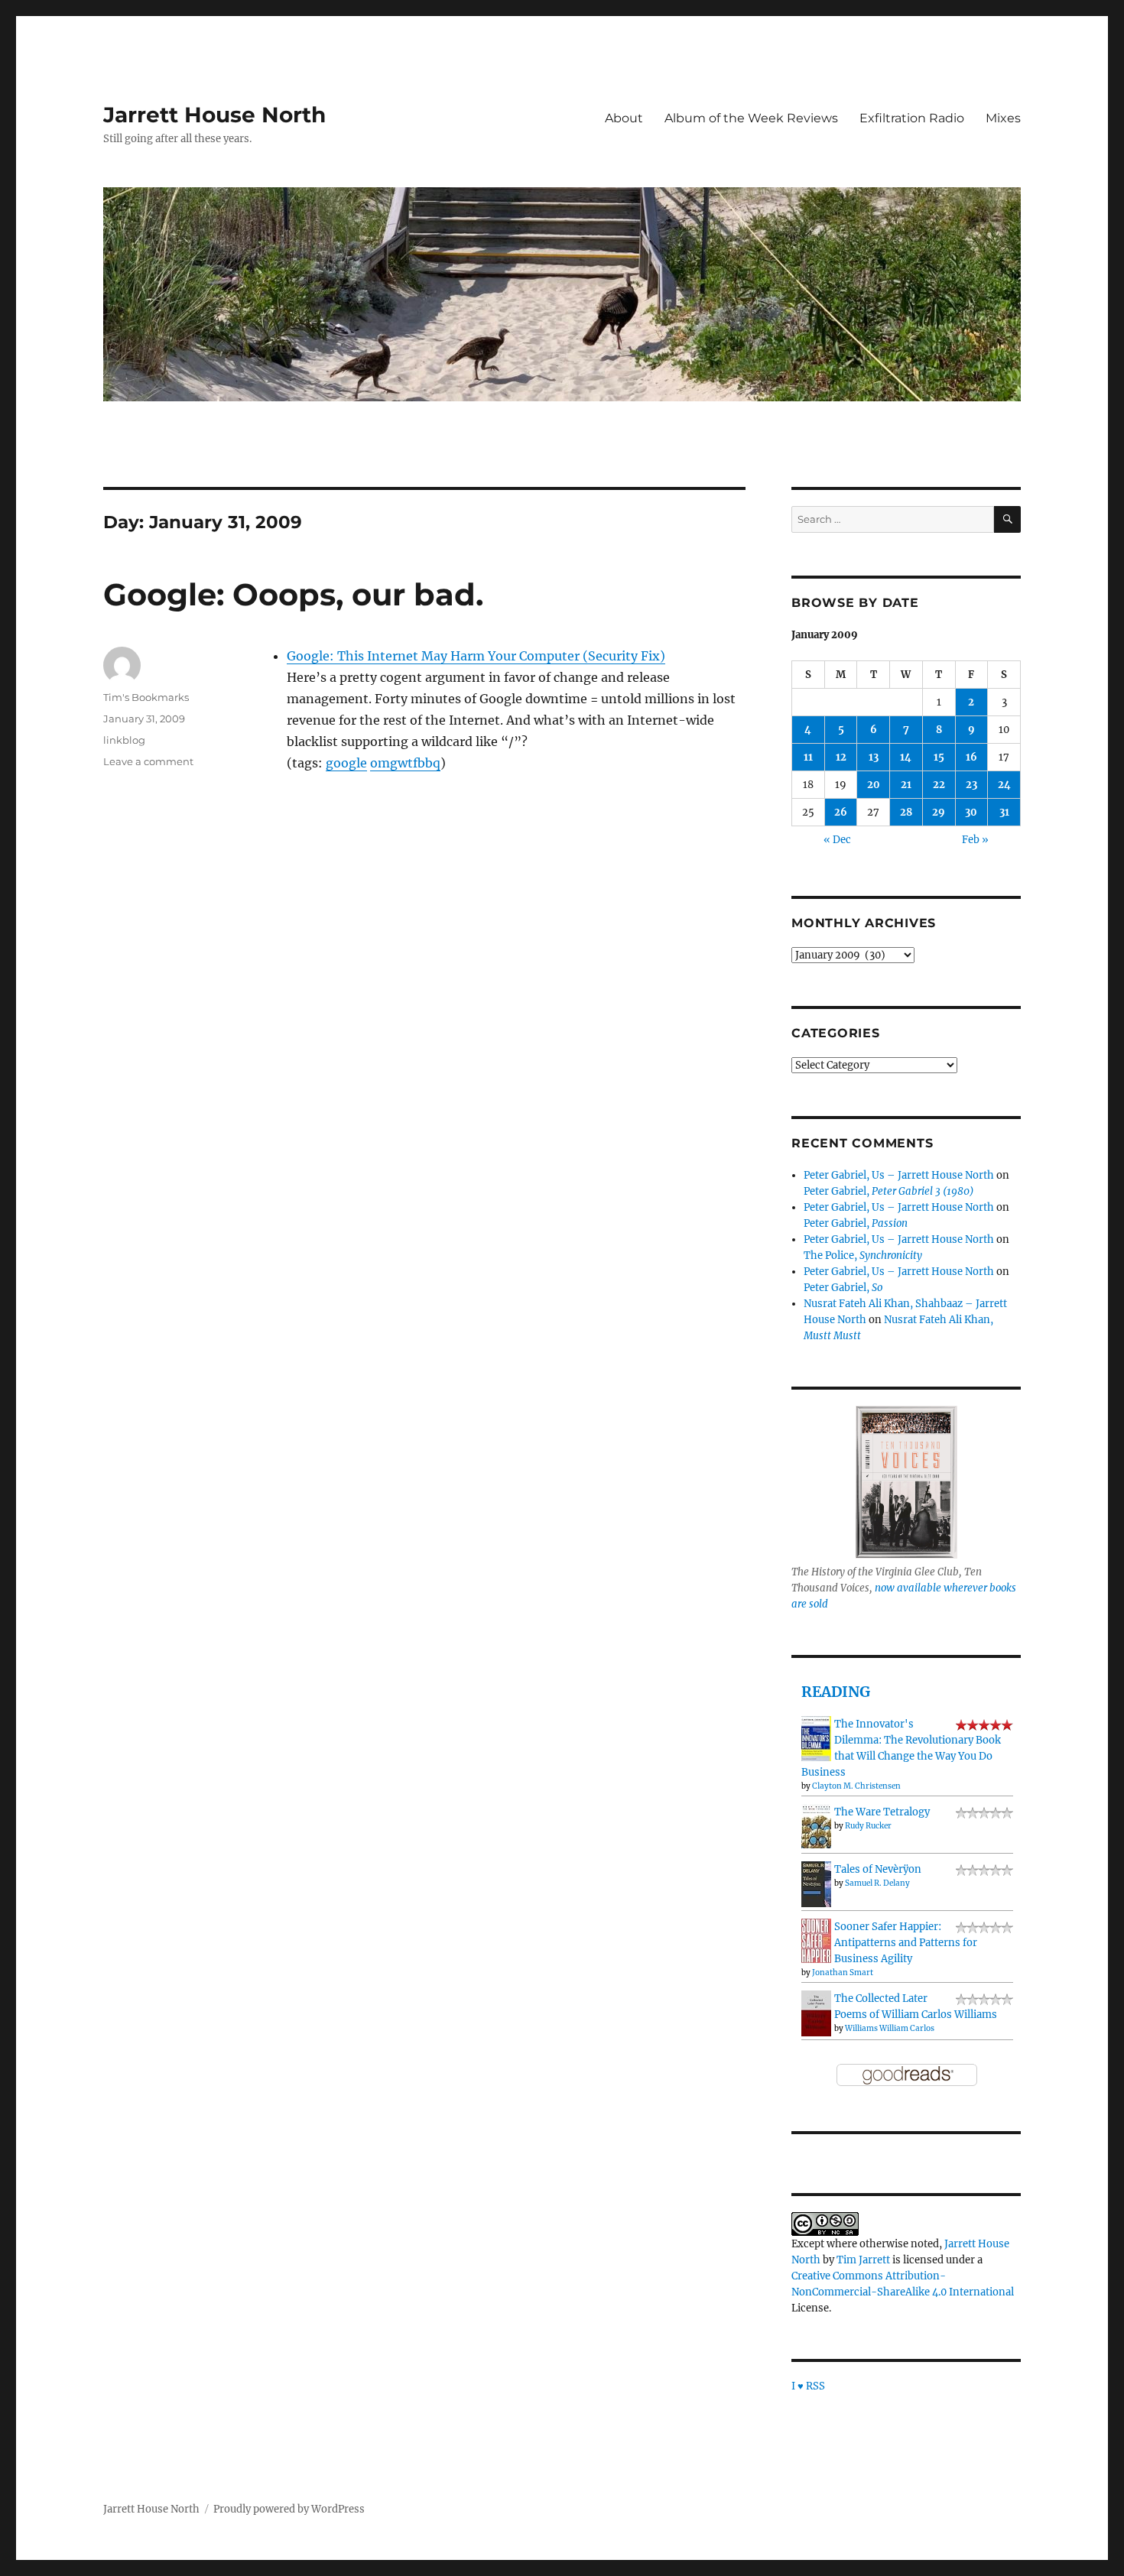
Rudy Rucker (868, 1826)
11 (808, 757)
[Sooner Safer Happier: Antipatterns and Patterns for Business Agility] (816, 1940)
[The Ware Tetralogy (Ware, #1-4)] (816, 1826)
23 (971, 785)
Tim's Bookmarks (146, 697)
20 (874, 785)
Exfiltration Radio (912, 118)
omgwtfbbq (405, 763)
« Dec (837, 840)
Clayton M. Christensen (856, 1786)
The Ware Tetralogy (882, 1812)
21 (906, 785)
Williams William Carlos (890, 2028)
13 (874, 757)
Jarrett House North (214, 115)
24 (1004, 785)
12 (841, 757)
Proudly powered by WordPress (289, 2509)
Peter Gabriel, (889, 1191)
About (624, 118)
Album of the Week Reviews (751, 118)
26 (841, 812)
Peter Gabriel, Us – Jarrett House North (899, 1175)
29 (939, 812)
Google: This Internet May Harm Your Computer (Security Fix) (476, 656)
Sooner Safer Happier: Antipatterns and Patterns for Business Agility (906, 1943)
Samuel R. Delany (877, 1883)
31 (1004, 812)
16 (971, 757)
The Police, (863, 1256)
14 (906, 757)
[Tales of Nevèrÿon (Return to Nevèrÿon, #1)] (816, 1884)
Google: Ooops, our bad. (293, 594)
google (346, 763)
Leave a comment (148, 761)
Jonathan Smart (843, 1973)
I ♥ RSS (808, 2386)
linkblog (124, 740)
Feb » (975, 840)
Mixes (1003, 118)
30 (971, 812)
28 (906, 812)
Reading (836, 1692)
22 (939, 785)
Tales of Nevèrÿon (878, 1869)
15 (939, 757)
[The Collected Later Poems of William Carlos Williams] (816, 2013)
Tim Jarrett (863, 2260)
